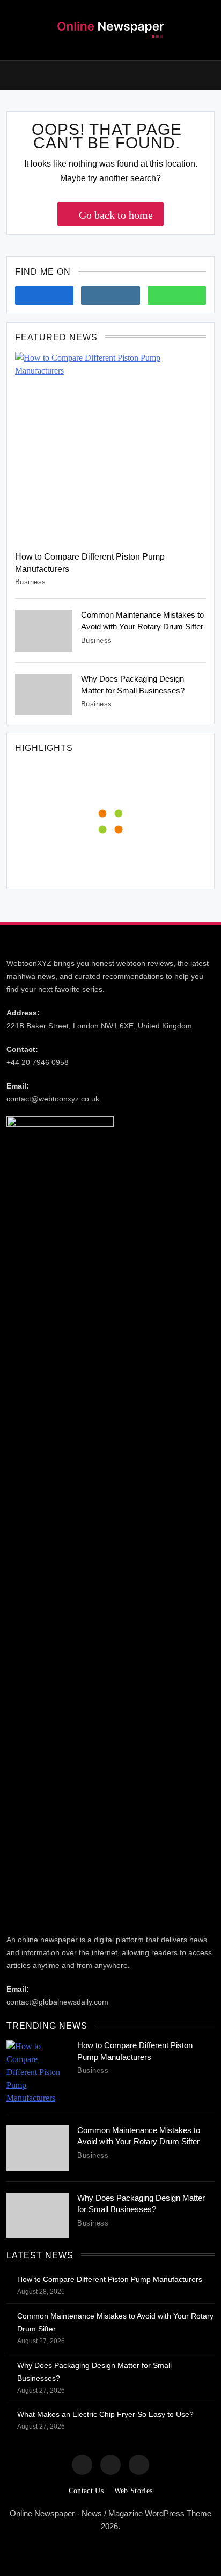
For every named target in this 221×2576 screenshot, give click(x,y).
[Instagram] (110, 295)
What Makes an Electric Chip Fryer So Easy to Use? (105, 2414)
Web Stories (133, 2491)
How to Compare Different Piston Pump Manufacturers (110, 2279)
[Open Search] (211, 76)
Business (31, 582)
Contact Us (86, 2491)
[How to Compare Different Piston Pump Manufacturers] (110, 447)
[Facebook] (44, 295)
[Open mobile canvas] (11, 74)
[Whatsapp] (177, 295)
